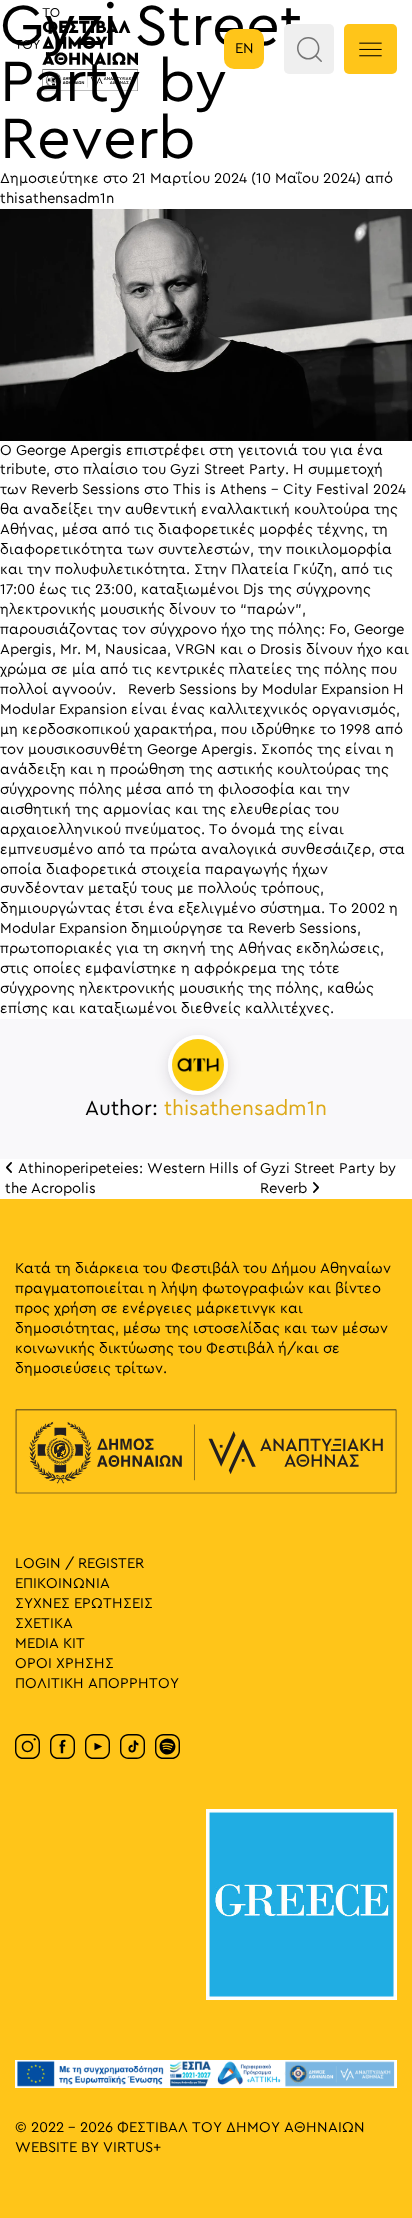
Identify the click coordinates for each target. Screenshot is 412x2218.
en (244, 48)
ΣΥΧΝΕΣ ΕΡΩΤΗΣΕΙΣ (84, 1603)
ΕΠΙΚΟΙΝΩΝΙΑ (62, 1583)
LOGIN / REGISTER (79, 1563)
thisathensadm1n (57, 198)
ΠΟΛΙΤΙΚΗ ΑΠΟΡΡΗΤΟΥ (97, 1683)
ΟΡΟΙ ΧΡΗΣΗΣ (64, 1663)
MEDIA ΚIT (50, 1643)
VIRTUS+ (132, 2147)
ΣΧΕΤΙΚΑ (44, 1623)
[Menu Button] (370, 49)
